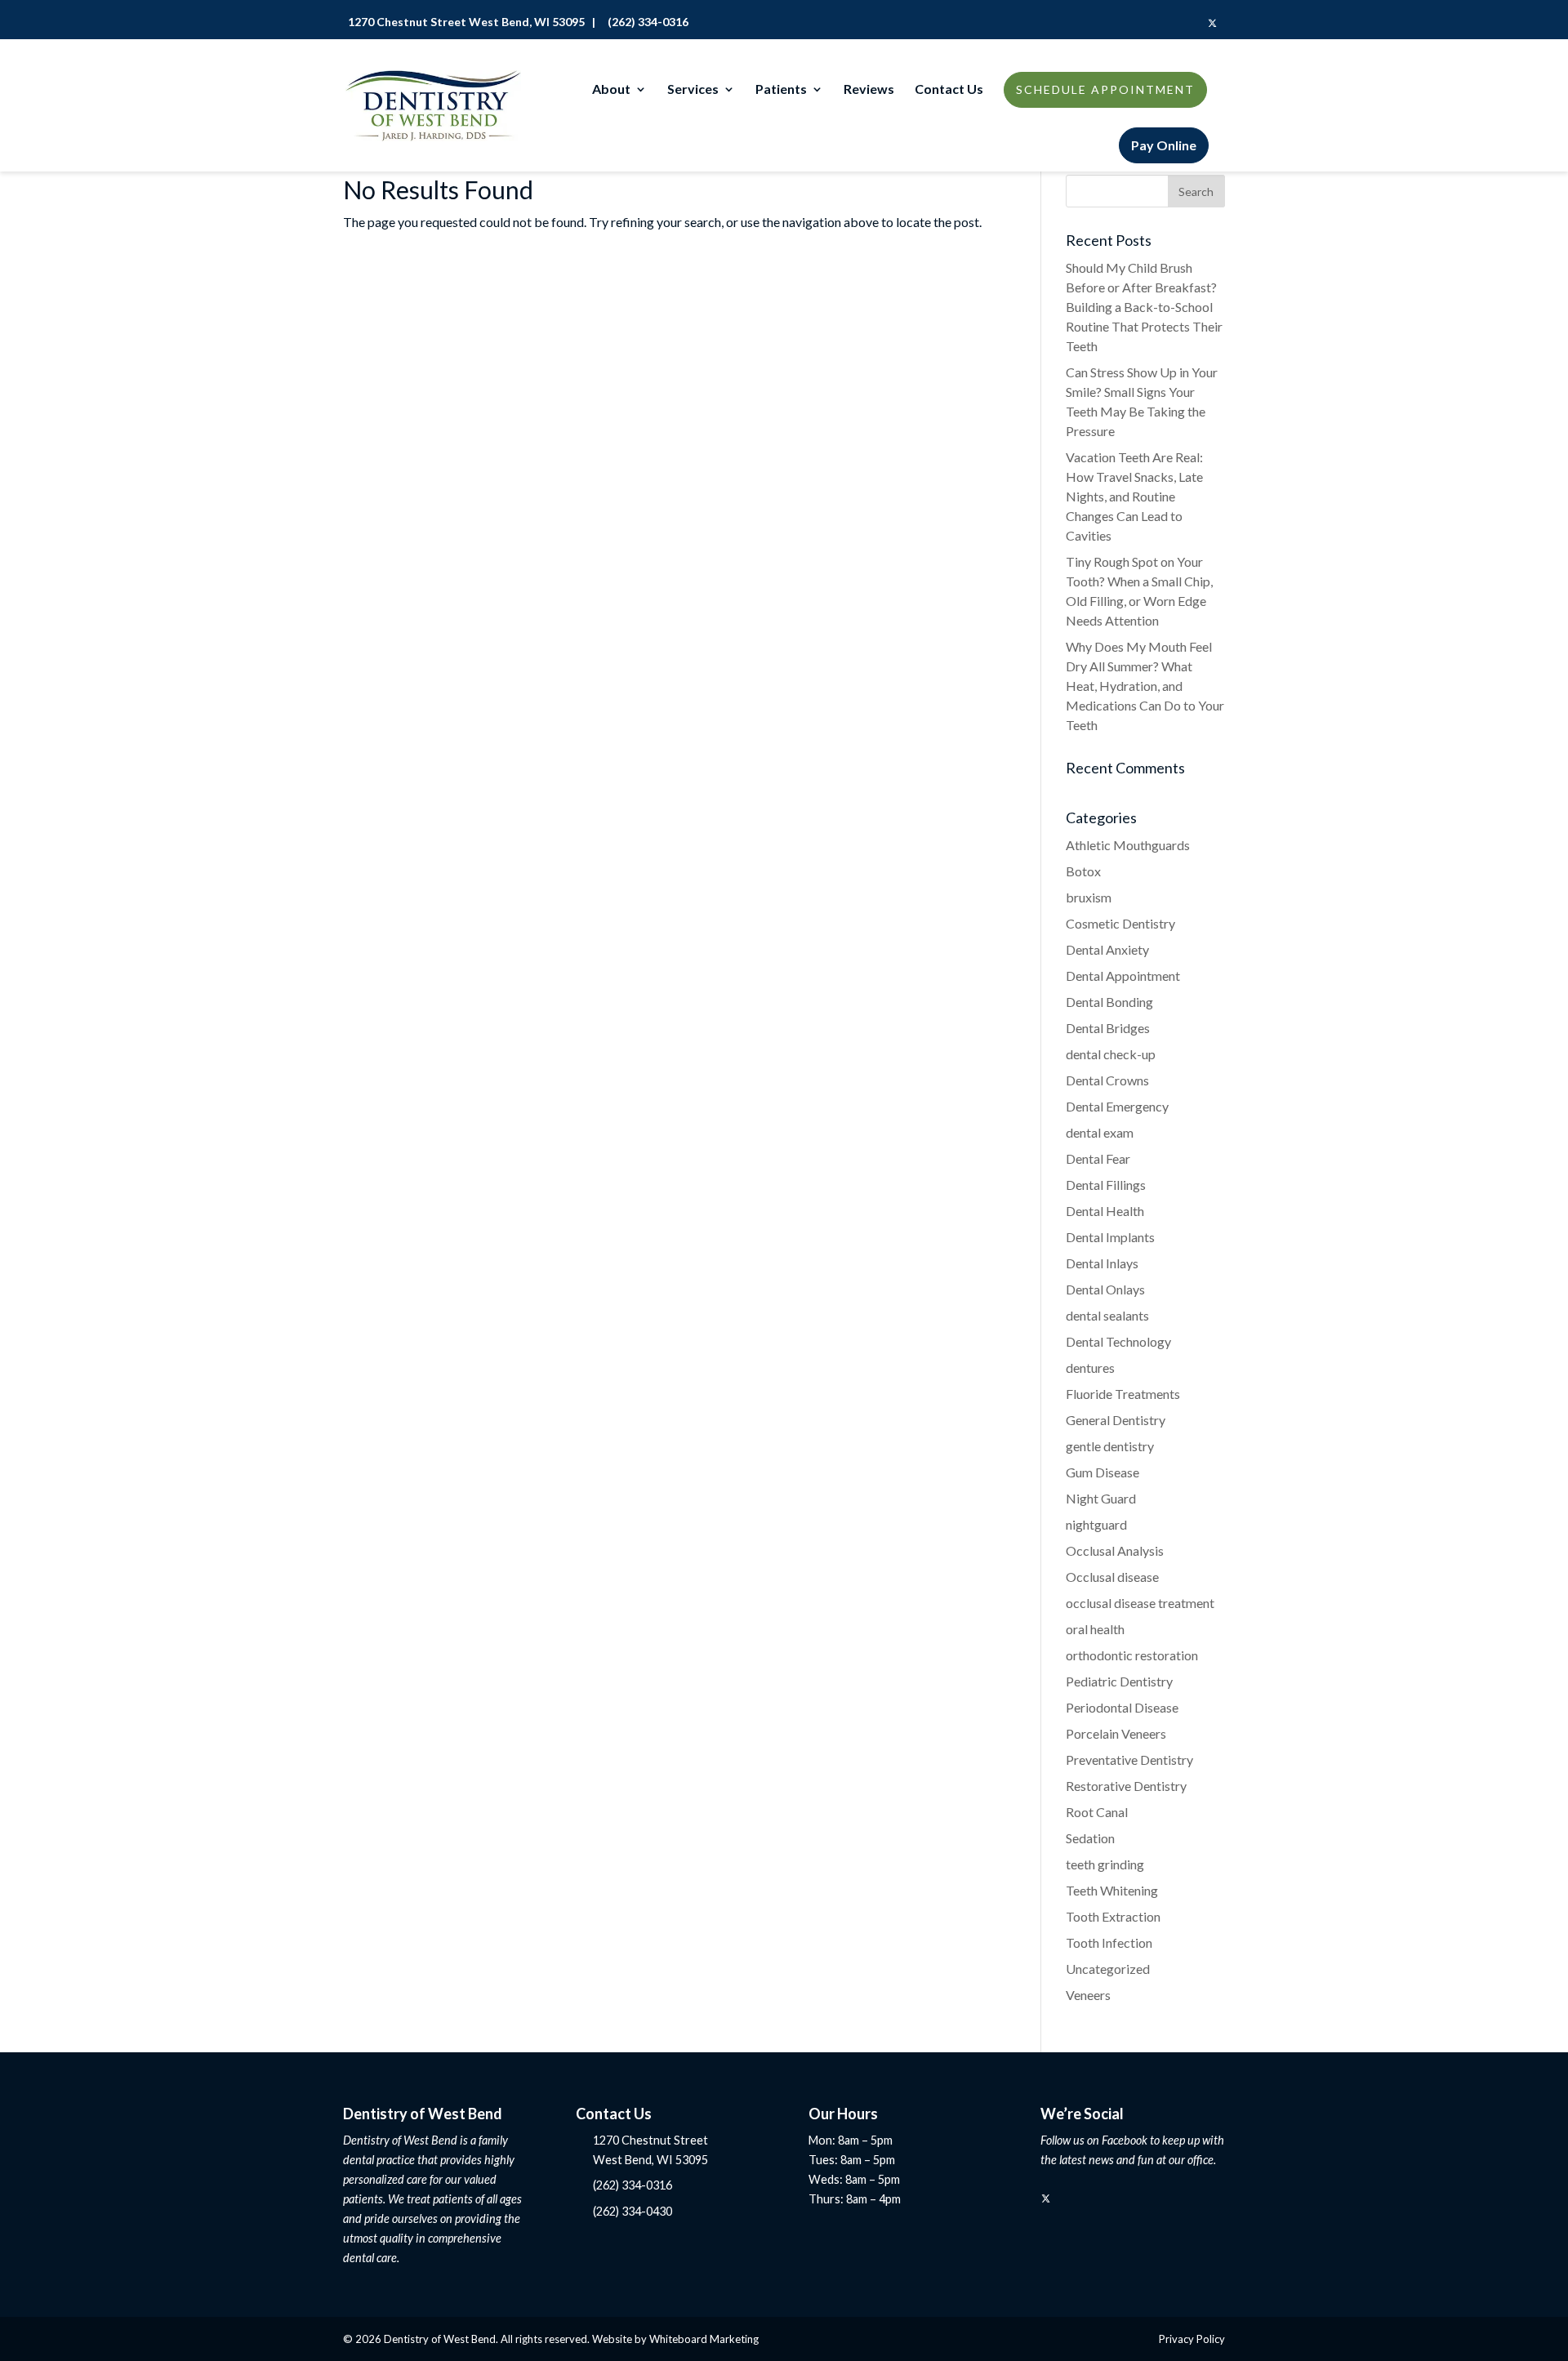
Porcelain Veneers (1116, 1733)
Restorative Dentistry (1126, 1786)
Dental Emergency (1117, 1106)
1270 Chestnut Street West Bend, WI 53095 (464, 22)
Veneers (1088, 1995)
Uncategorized (1108, 1969)
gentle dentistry (1110, 1446)
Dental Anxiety (1107, 949)
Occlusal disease (1112, 1577)
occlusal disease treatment (1140, 1603)
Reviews (869, 90)
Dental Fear (1098, 1158)
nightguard (1096, 1524)
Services (693, 90)
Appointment (1105, 89)
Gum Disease (1102, 1472)
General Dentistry (1116, 1420)
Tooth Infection (1109, 1942)
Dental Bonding (1109, 1002)
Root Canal (1097, 1812)
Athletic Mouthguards (1128, 845)
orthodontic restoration (1132, 1655)
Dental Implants (1110, 1237)
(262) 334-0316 (646, 22)
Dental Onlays (1105, 1289)
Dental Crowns (1107, 1080)
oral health (1095, 1629)
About (611, 90)
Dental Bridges (1108, 1028)
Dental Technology (1118, 1341)
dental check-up (1111, 1054)
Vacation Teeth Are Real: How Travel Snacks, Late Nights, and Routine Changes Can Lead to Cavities (1134, 496)
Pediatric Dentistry (1119, 1681)
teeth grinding (1105, 1864)
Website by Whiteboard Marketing (675, 2339)
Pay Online (1164, 145)
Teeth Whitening (1112, 1890)
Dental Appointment (1123, 976)
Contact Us (949, 90)
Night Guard (1101, 1498)
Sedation (1090, 1838)
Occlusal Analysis (1115, 1550)
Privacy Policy (1192, 2339)
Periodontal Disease (1122, 1707)
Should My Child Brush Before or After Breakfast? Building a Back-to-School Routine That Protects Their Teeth (1144, 307)
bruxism (1089, 897)
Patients (781, 90)
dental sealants (1107, 1315)
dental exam (1100, 1132)
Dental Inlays (1102, 1263)
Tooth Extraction (1113, 1916)
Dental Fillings (1106, 1185)
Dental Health (1105, 1211)
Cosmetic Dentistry (1120, 923)
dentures (1090, 1368)
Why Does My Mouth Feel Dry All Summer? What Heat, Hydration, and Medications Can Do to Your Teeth (1145, 686)
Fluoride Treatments (1123, 1394)
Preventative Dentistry (1129, 1760)
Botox (1083, 871)
